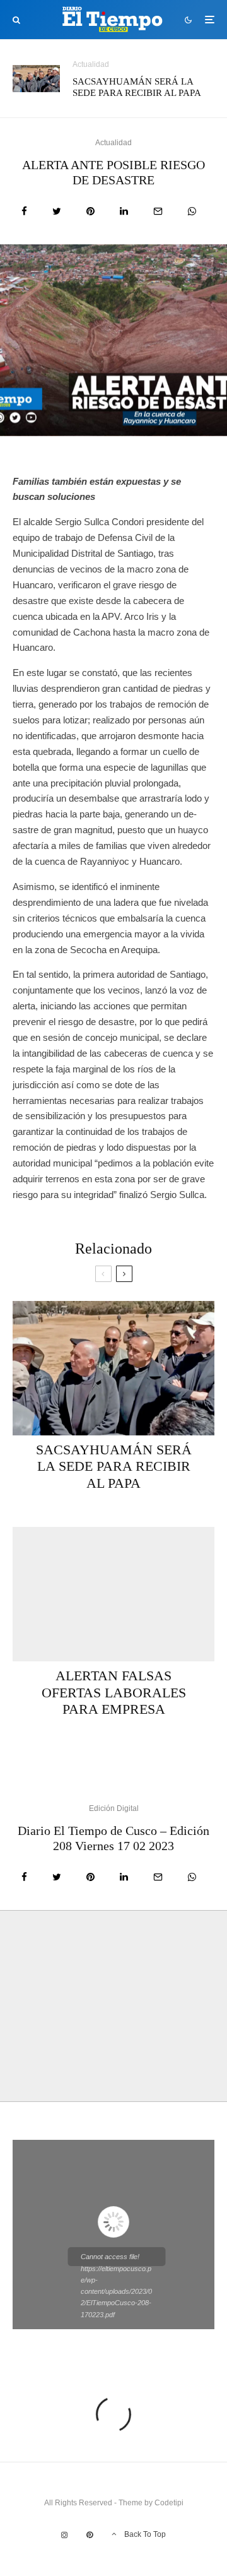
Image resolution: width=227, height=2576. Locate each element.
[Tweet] (57, 211)
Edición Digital (114, 1808)
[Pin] (90, 211)
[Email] (158, 211)
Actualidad (91, 64)
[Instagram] (64, 2535)
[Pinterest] (90, 2535)
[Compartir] (24, 211)
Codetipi (169, 2503)
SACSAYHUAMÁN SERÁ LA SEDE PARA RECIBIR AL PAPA (137, 87)
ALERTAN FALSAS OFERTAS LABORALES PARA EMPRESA (114, 1692)
